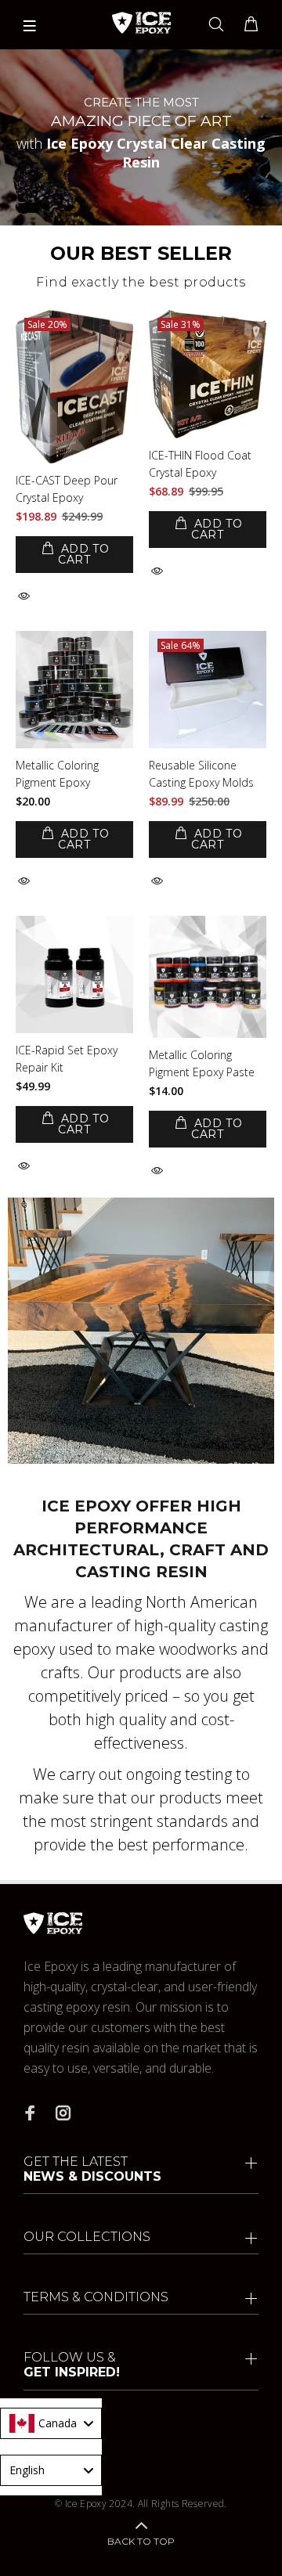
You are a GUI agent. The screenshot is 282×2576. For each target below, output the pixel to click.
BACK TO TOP (141, 2541)
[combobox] (51, 2423)
